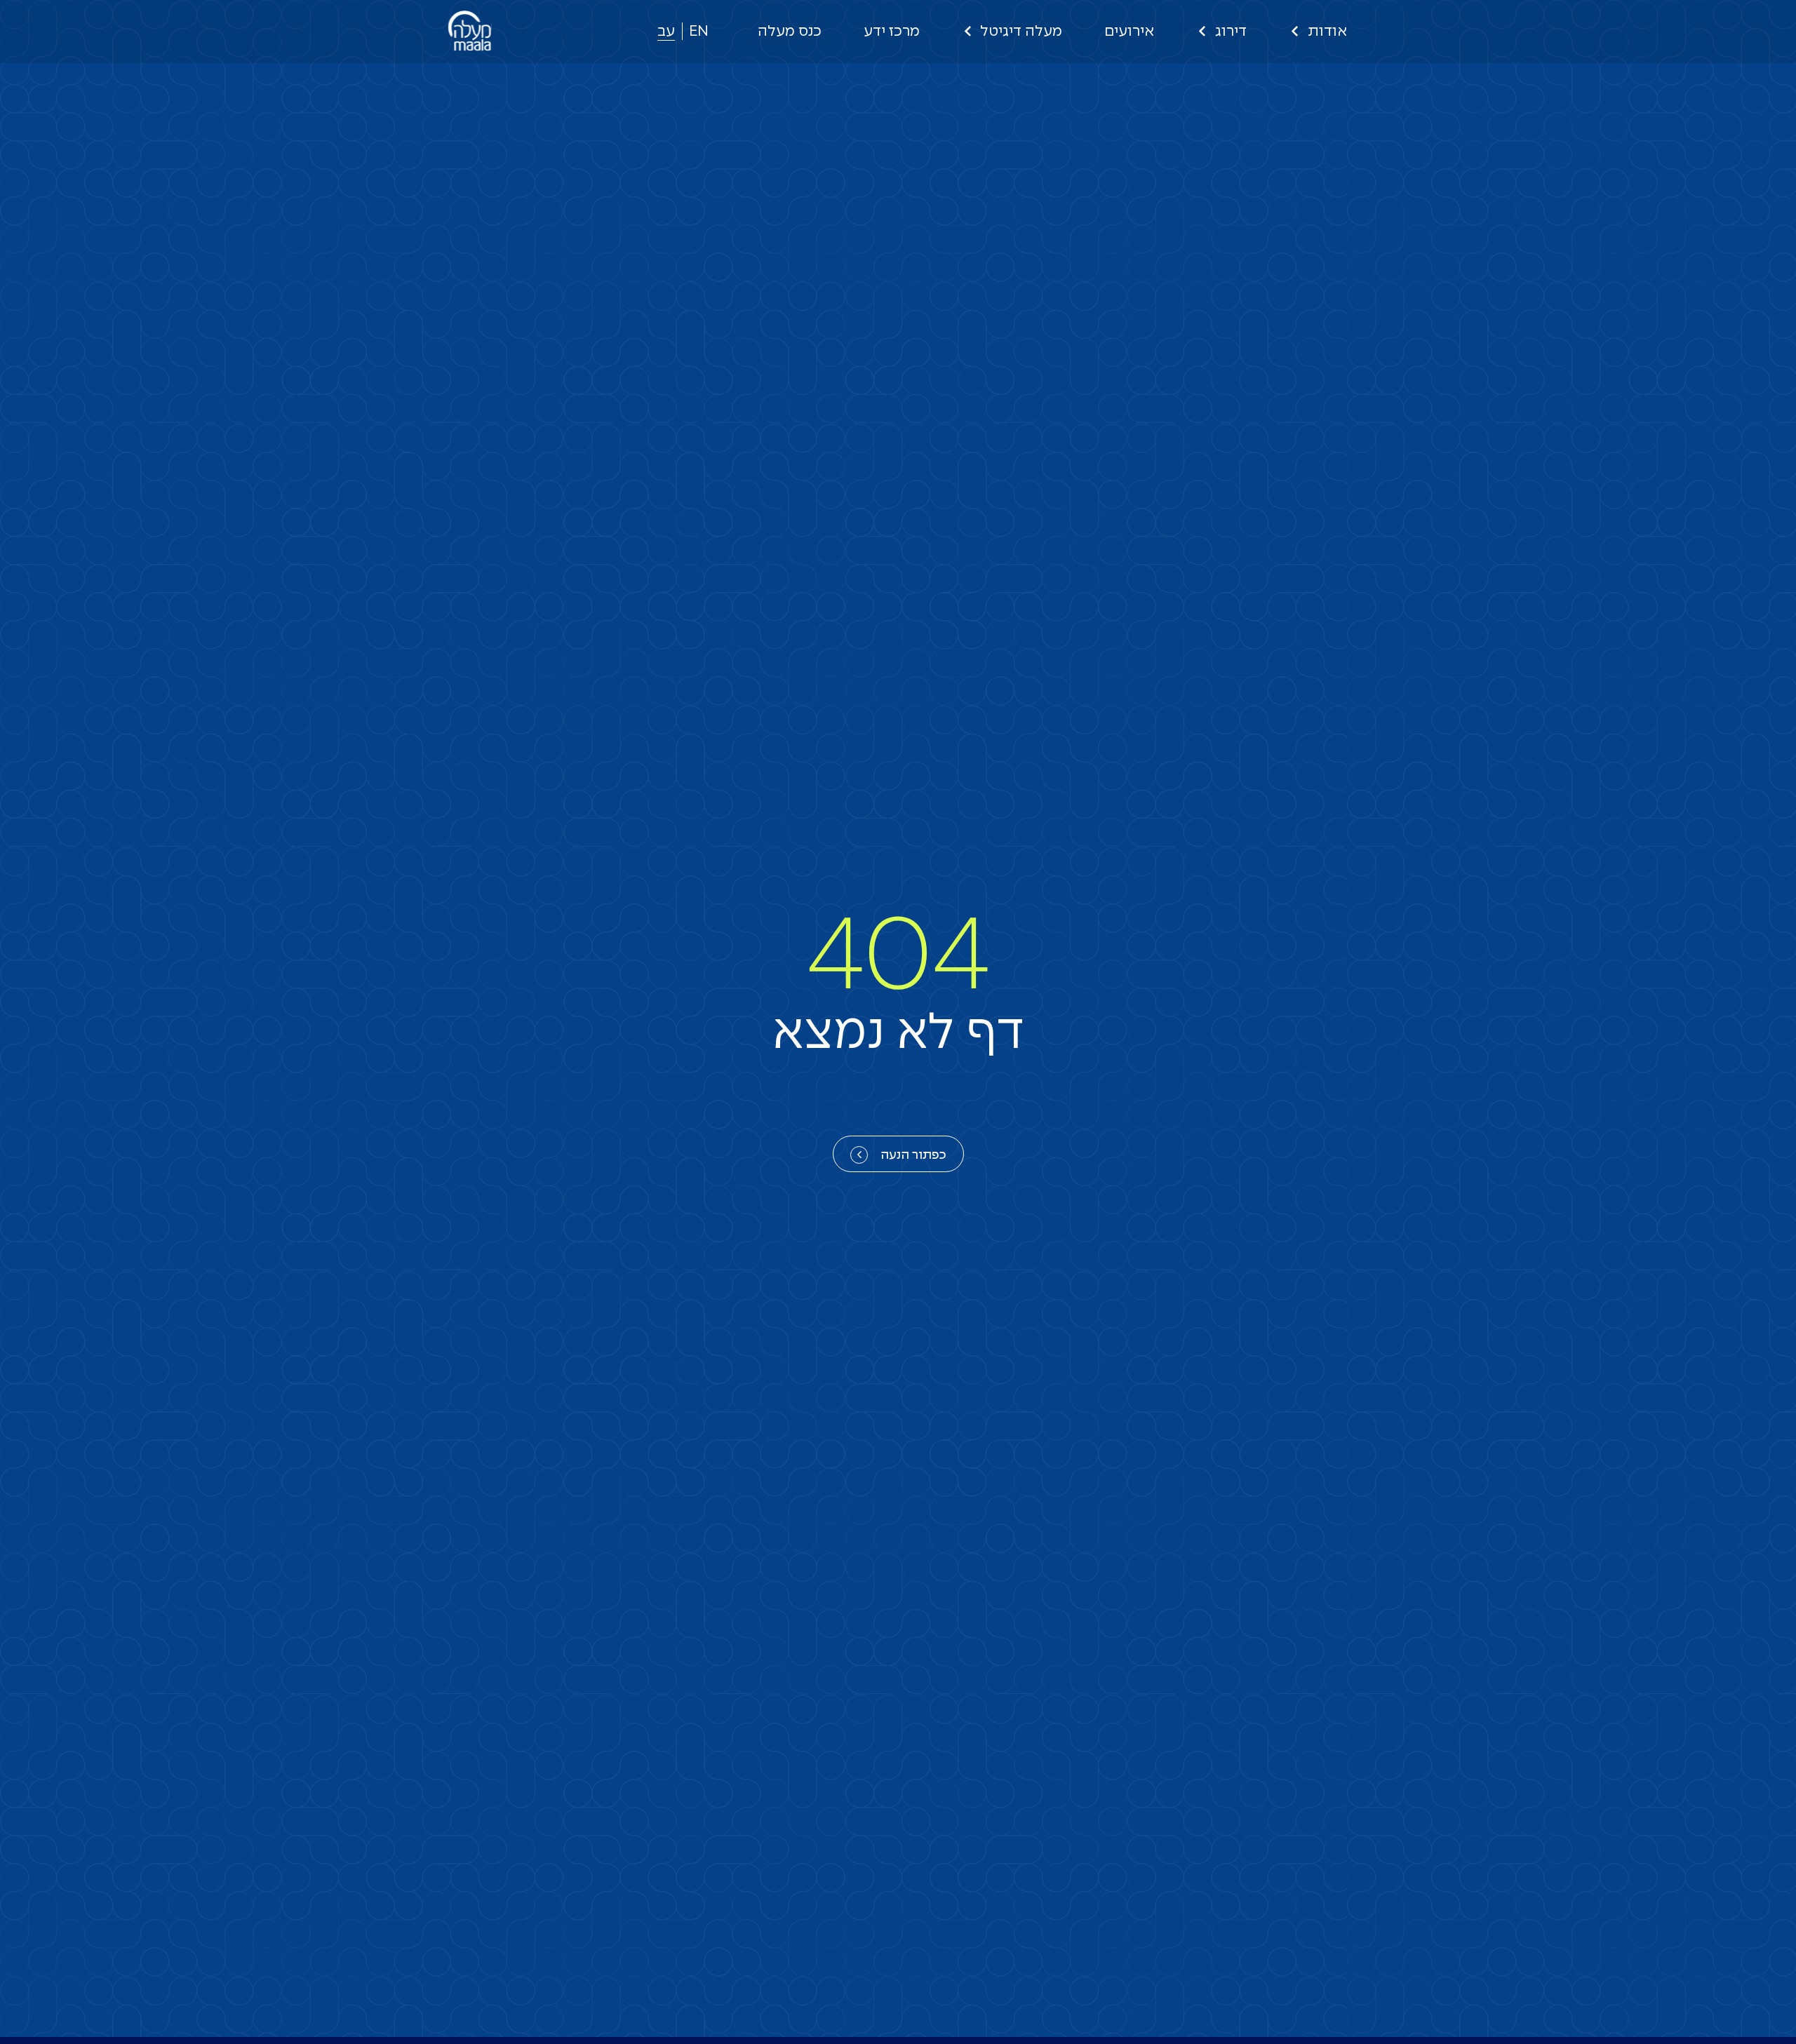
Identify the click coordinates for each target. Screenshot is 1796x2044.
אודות (1327, 32)
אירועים (1129, 32)
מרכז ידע (892, 32)
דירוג (1231, 32)
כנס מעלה (790, 32)
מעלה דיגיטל (1021, 32)
